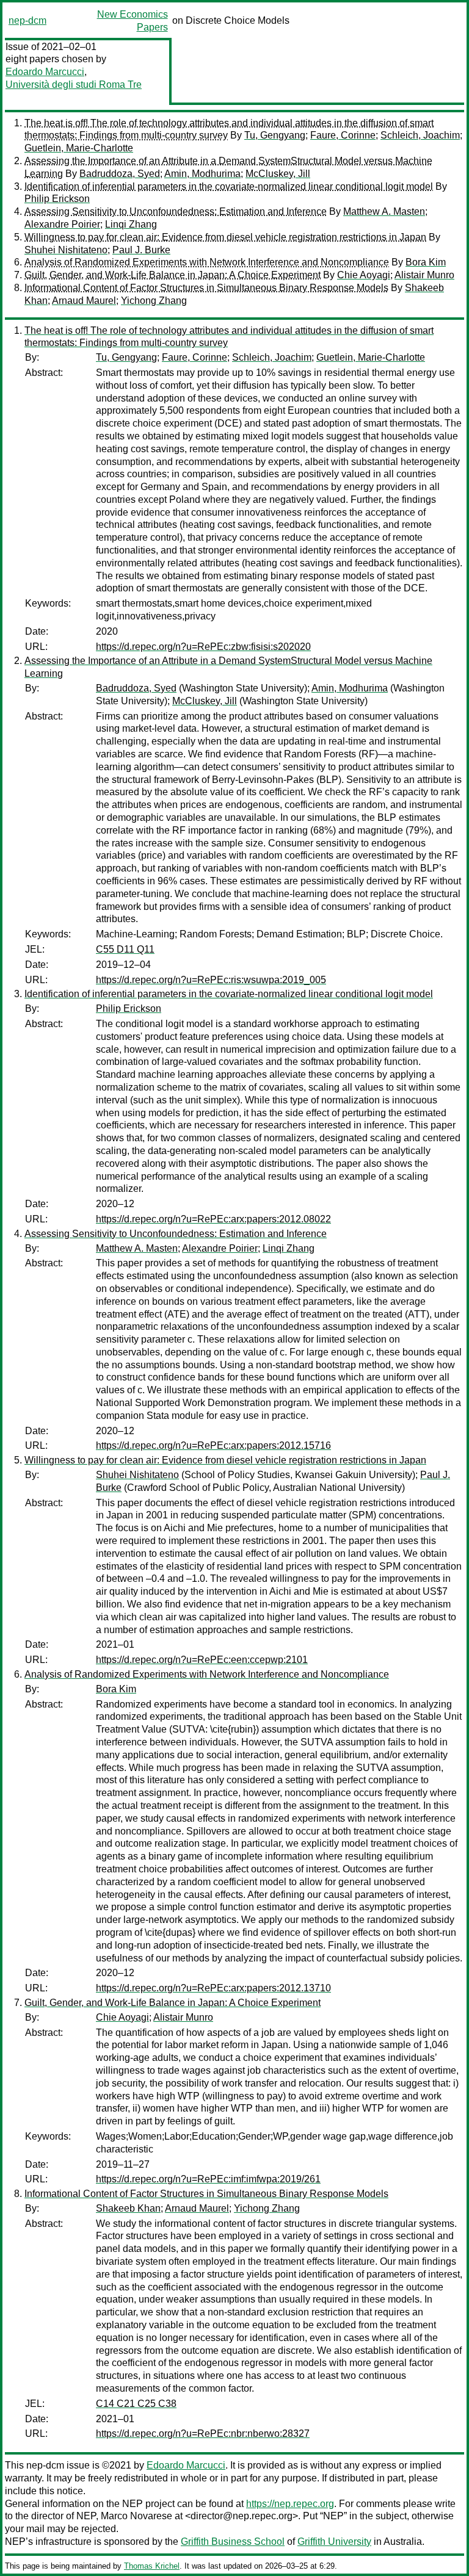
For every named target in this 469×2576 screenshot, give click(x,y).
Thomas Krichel (152, 2566)
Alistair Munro (424, 275)
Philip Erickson (57, 199)
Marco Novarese (136, 2516)
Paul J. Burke (141, 250)
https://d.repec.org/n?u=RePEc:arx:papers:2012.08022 (213, 1219)
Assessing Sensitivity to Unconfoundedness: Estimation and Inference (176, 211)
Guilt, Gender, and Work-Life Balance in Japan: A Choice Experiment (173, 275)
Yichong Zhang (154, 301)
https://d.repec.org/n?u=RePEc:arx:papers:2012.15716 (213, 1445)
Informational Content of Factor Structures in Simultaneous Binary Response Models (206, 288)
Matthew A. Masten (384, 211)
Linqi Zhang (131, 224)
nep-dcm (27, 20)
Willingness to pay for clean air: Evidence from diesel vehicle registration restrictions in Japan (225, 237)
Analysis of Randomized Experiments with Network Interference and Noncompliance (207, 262)
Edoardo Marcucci (45, 72)
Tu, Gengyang (275, 135)
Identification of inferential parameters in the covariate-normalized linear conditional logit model (229, 186)
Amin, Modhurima (202, 174)
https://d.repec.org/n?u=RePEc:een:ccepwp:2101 (202, 1660)
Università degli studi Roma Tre (74, 85)
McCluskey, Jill (278, 174)
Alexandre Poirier (62, 224)
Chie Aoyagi (364, 275)
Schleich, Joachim (420, 135)
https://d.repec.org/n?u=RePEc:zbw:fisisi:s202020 (203, 647)
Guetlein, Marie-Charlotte (79, 148)
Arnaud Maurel (84, 301)
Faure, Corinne (343, 135)
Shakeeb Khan (128, 2208)
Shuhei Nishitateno (66, 250)
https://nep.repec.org (290, 2504)
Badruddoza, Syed (120, 174)
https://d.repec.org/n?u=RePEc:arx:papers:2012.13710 (213, 1988)
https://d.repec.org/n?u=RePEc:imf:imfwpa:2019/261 (208, 2179)
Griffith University (334, 2542)
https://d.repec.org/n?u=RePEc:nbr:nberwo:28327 (203, 2433)
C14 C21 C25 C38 (136, 2404)
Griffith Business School (233, 2542)
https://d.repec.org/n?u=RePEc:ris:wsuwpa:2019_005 (211, 980)
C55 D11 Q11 (125, 949)
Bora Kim (426, 262)
